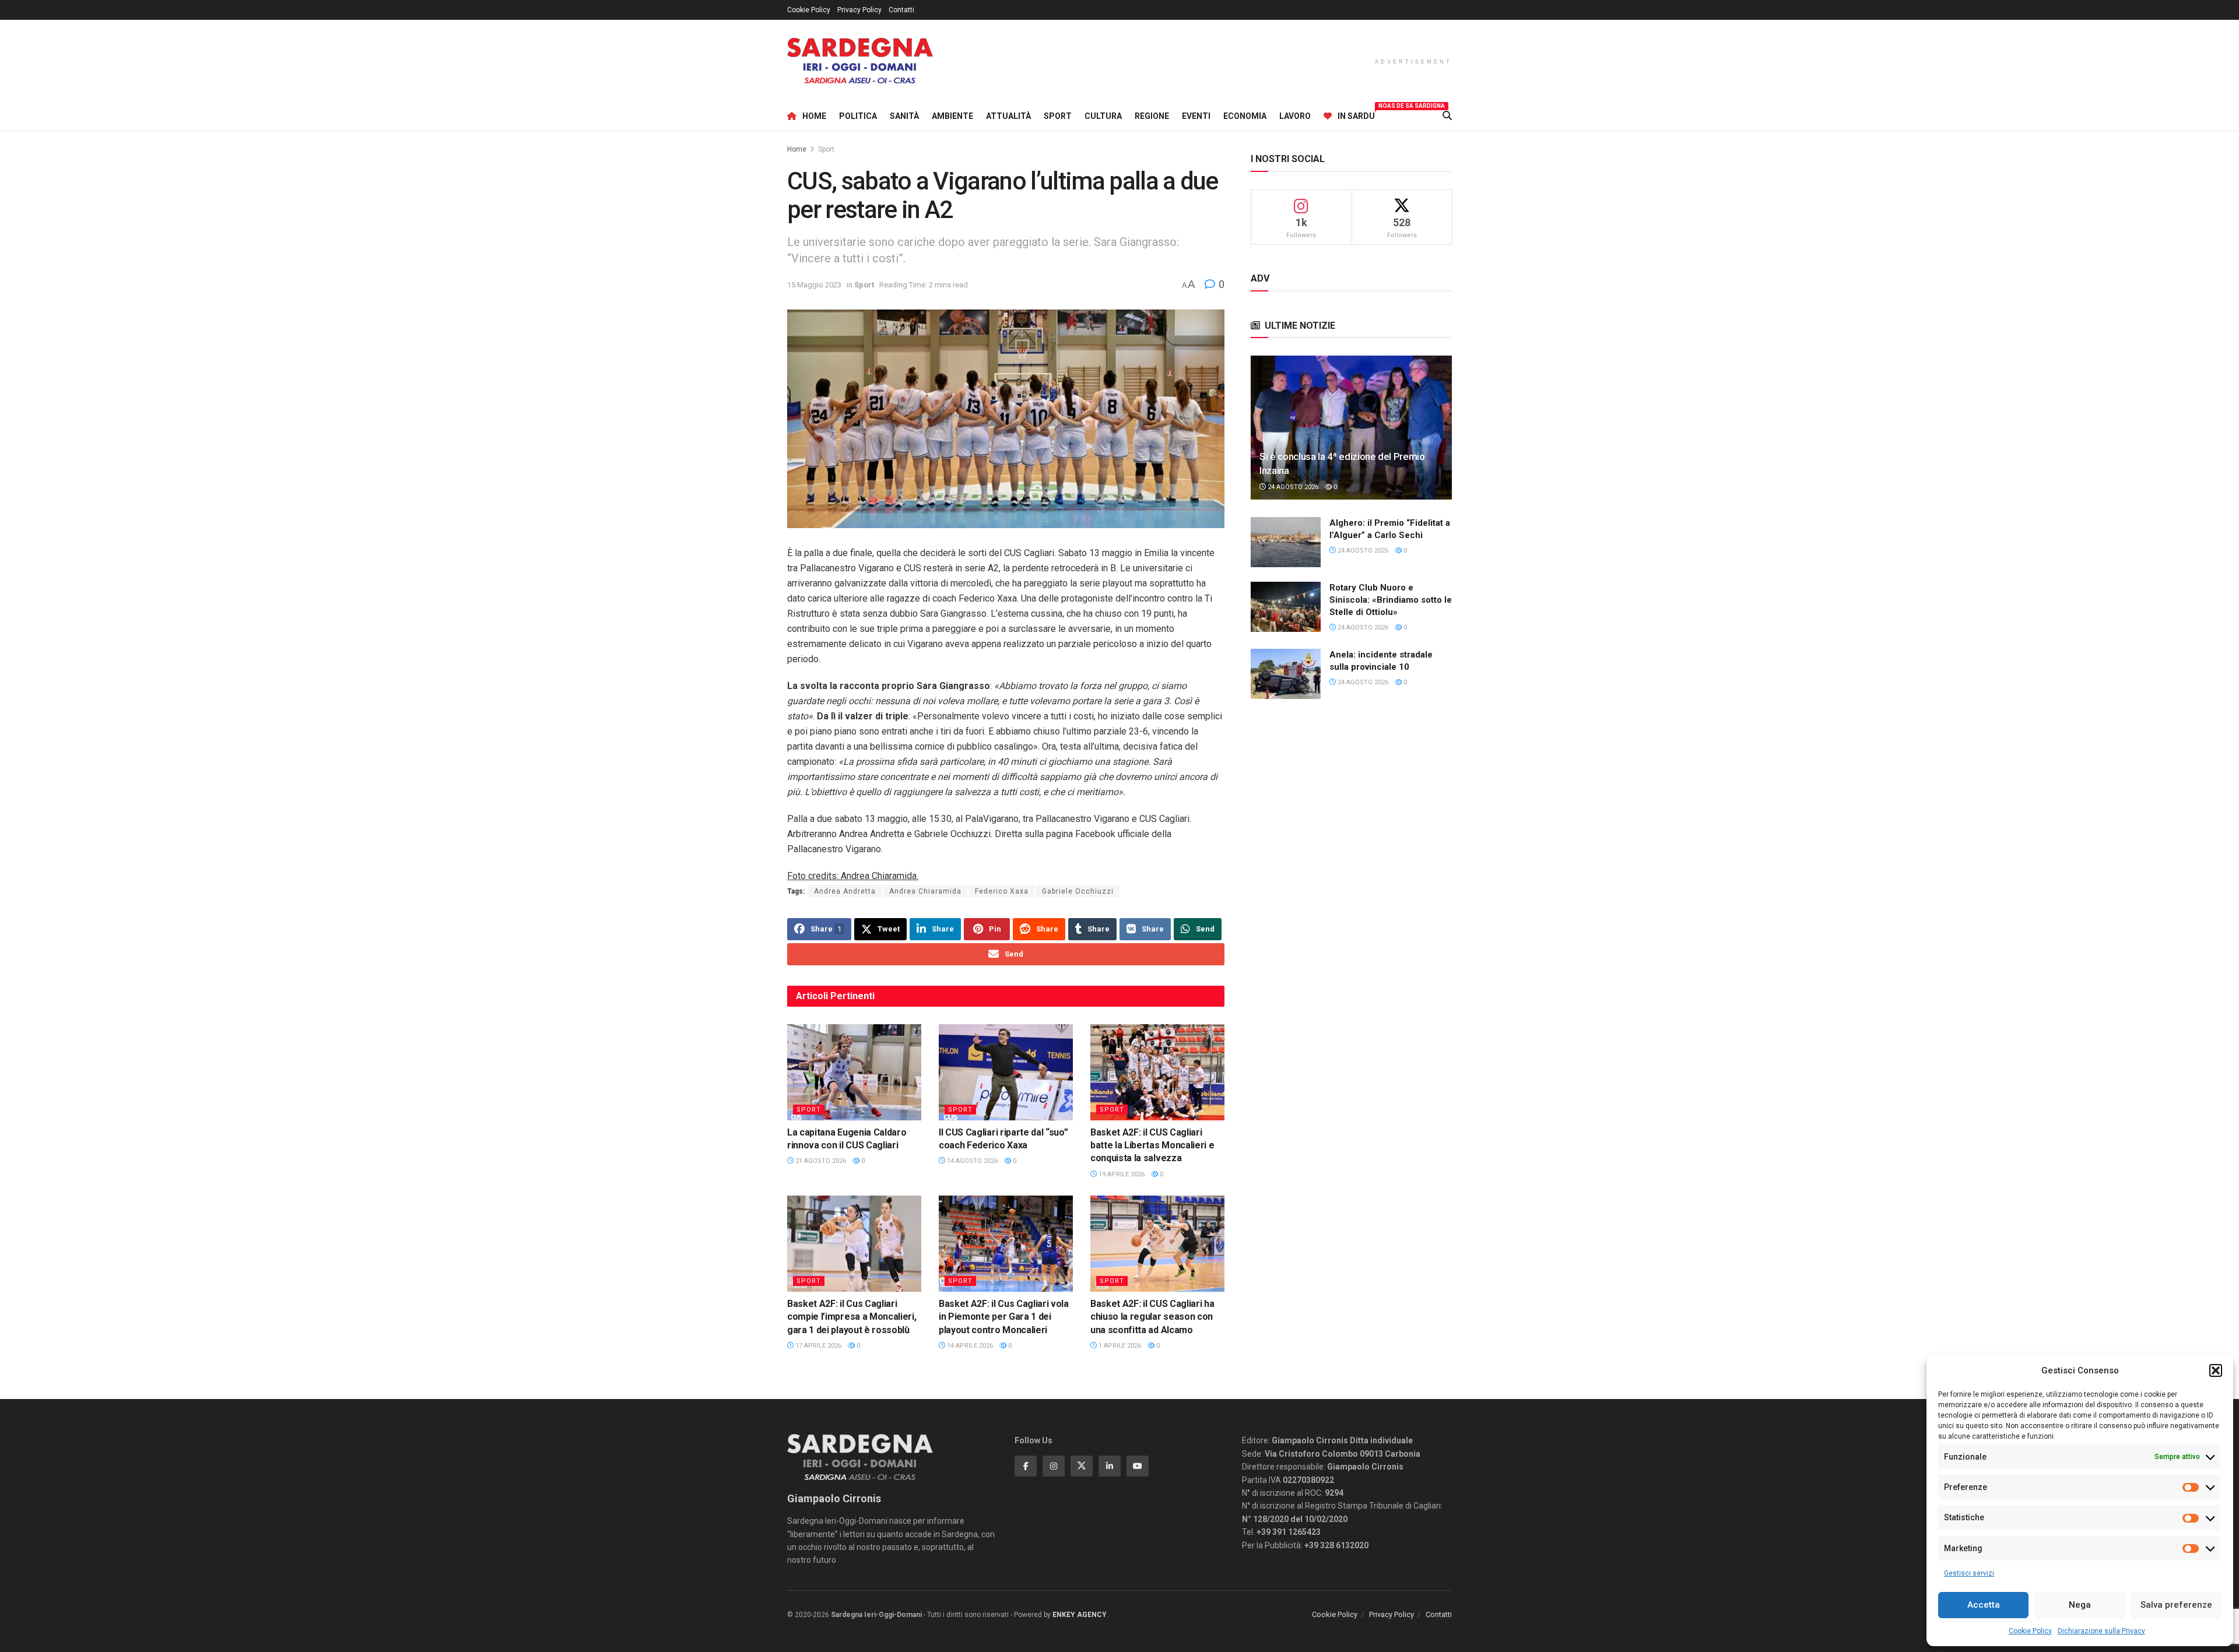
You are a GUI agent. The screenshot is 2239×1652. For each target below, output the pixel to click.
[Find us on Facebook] (1026, 1466)
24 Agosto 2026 (1292, 487)
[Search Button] (1447, 116)
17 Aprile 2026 (817, 1346)
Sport (1058, 116)
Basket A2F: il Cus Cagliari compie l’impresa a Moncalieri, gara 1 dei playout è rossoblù (852, 1317)
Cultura (1103, 116)
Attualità (1008, 116)
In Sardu (1356, 114)
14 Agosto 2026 (971, 1161)
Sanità (904, 116)
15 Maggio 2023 (814, 285)
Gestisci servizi (1969, 1573)
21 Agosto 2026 (820, 1161)
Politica (858, 116)
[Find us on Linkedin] (1110, 1466)
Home (814, 116)
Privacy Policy (859, 10)
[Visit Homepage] (860, 61)
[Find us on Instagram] (1054, 1466)
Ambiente (952, 116)
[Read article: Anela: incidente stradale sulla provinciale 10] (1286, 674)
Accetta (1984, 1605)
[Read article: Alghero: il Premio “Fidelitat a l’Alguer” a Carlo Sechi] (1286, 542)
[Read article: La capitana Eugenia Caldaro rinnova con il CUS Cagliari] (854, 1072)
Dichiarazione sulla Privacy (2101, 1631)
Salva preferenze (2176, 1605)
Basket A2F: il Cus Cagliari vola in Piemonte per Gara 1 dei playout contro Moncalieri (1004, 1317)
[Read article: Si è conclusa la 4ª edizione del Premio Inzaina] (1351, 428)
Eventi (1196, 116)
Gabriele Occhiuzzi (1078, 891)
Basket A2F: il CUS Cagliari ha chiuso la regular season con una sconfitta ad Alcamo (1152, 1317)
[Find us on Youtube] (1138, 1466)
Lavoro (1295, 116)
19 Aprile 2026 (1121, 1174)
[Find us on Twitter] (1082, 1466)
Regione (1152, 116)
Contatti (901, 10)
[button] (2216, 1370)
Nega (2080, 1605)
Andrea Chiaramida (925, 891)
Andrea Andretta (845, 891)
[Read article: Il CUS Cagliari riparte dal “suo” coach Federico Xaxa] (1006, 1072)
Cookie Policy (2030, 1631)
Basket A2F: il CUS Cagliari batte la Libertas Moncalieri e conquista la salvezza (1152, 1145)
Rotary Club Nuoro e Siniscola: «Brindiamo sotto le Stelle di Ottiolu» (1391, 600)
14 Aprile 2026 (969, 1346)
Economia (1245, 116)
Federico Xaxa (1002, 891)
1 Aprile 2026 (1119, 1346)
